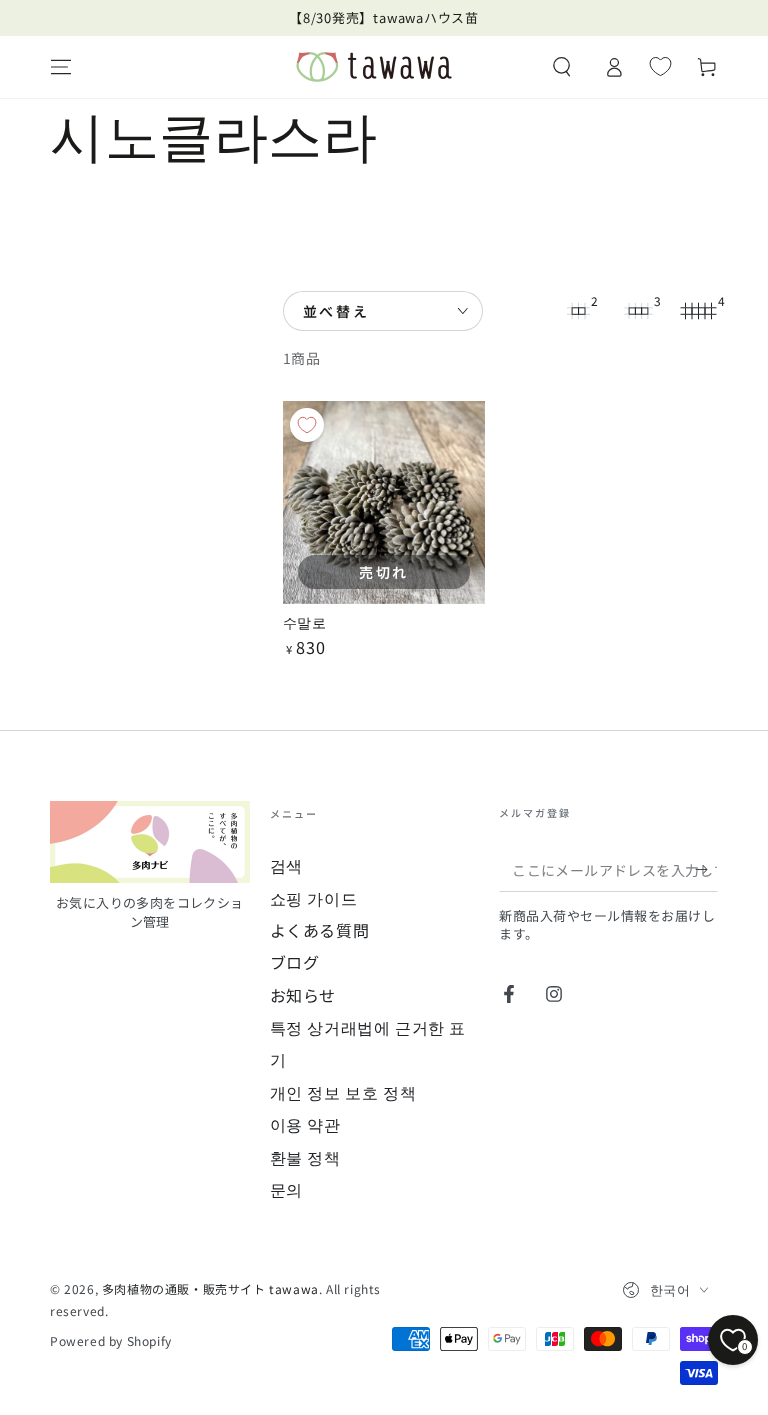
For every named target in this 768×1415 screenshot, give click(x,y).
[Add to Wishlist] (307, 425)
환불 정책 (305, 1157)
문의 (286, 1189)
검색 (286, 865)
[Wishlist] (660, 66)
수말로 (305, 621)
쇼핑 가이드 (314, 898)
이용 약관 (305, 1124)
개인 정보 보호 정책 (343, 1092)
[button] (562, 67)
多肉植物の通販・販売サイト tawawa (210, 1288)
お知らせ (303, 995)
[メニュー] (61, 67)
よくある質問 (320, 930)
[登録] (706, 869)
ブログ (295, 962)
